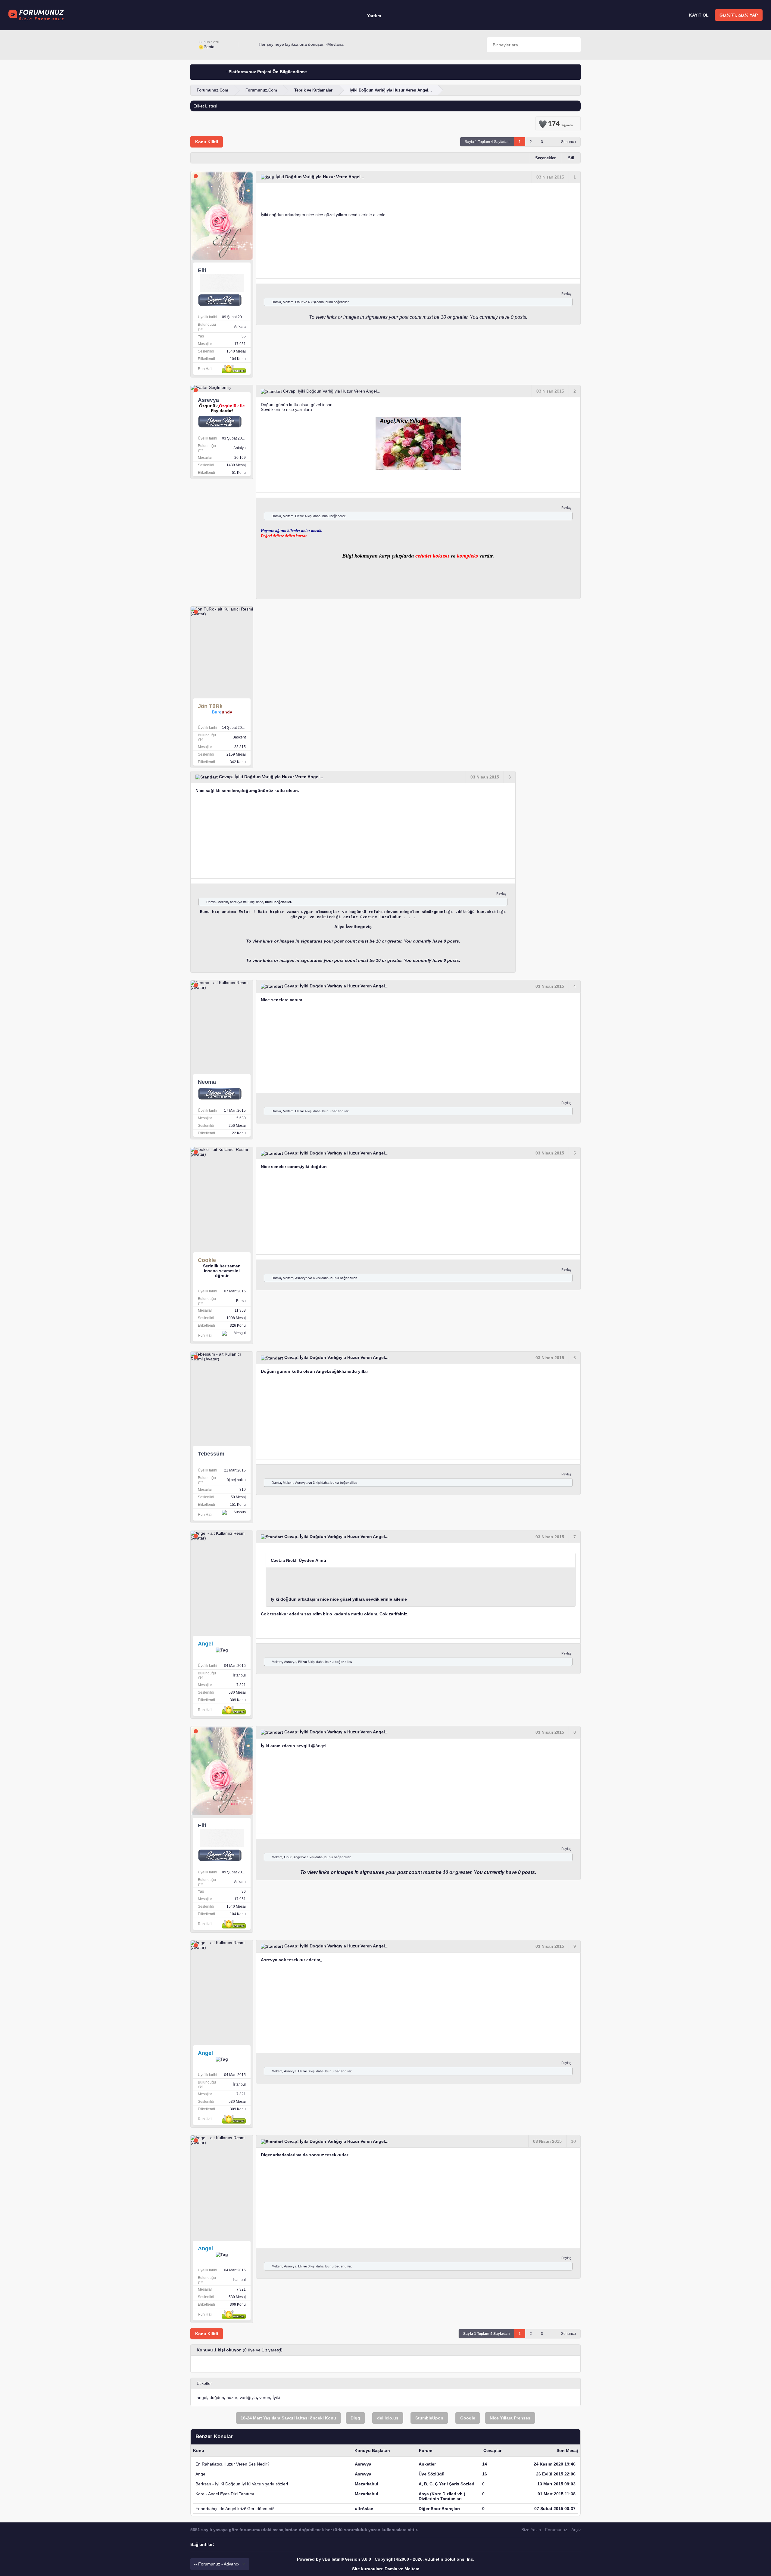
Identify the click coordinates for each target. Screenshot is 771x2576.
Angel (321, 1746)
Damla (276, 302)
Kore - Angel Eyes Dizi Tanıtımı (225, 2494)
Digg (355, 2418)
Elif (297, 516)
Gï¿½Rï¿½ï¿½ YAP (739, 15)
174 (561, 123)
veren (265, 2397)
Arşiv (576, 2530)
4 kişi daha (313, 516)
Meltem (288, 302)
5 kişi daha (255, 902)
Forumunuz (556, 2530)
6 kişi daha (316, 302)
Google (468, 2418)
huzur (232, 2397)
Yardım (374, 16)
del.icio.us (388, 2418)
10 (573, 2141)
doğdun (217, 2397)
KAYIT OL (699, 15)
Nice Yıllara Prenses (510, 2418)
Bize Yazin (531, 2530)
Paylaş (566, 294)
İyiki (276, 2397)
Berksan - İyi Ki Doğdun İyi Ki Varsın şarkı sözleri (242, 2484)
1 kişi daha (315, 1857)
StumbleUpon (429, 2418)
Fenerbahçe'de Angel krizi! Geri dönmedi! (235, 2509)
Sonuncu (568, 142)
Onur (299, 302)
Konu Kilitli (207, 142)
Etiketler (204, 2383)
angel (202, 2397)
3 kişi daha (321, 1483)
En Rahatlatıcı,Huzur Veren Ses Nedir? (233, 2464)
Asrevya (236, 902)
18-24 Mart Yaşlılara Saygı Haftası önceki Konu (288, 2418)
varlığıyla (248, 2397)
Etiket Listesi (205, 106)
